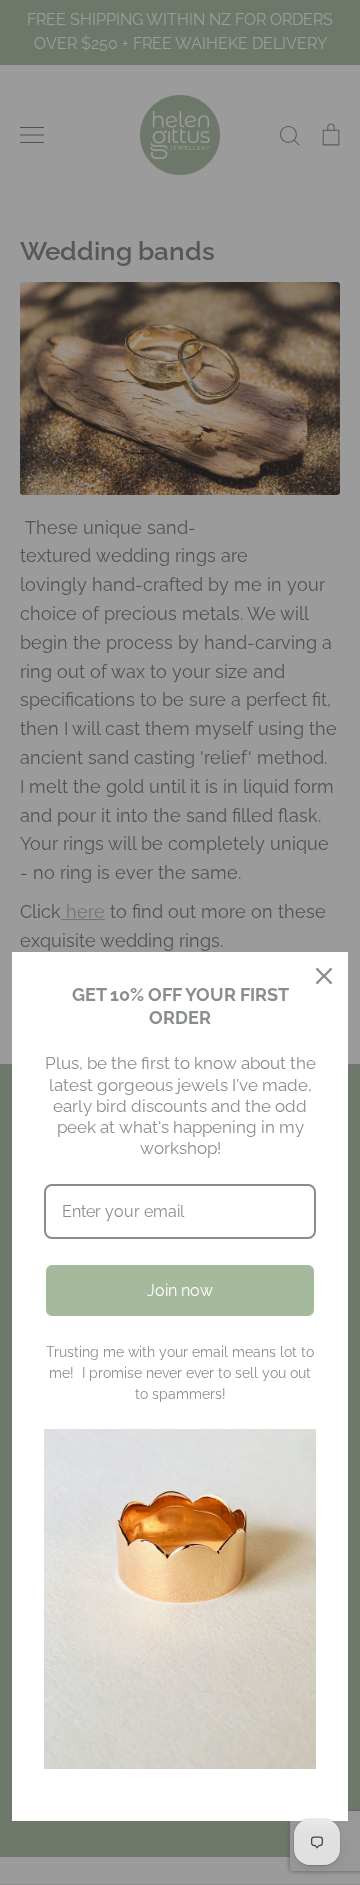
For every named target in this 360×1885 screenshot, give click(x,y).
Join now (180, 1290)
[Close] (324, 976)
